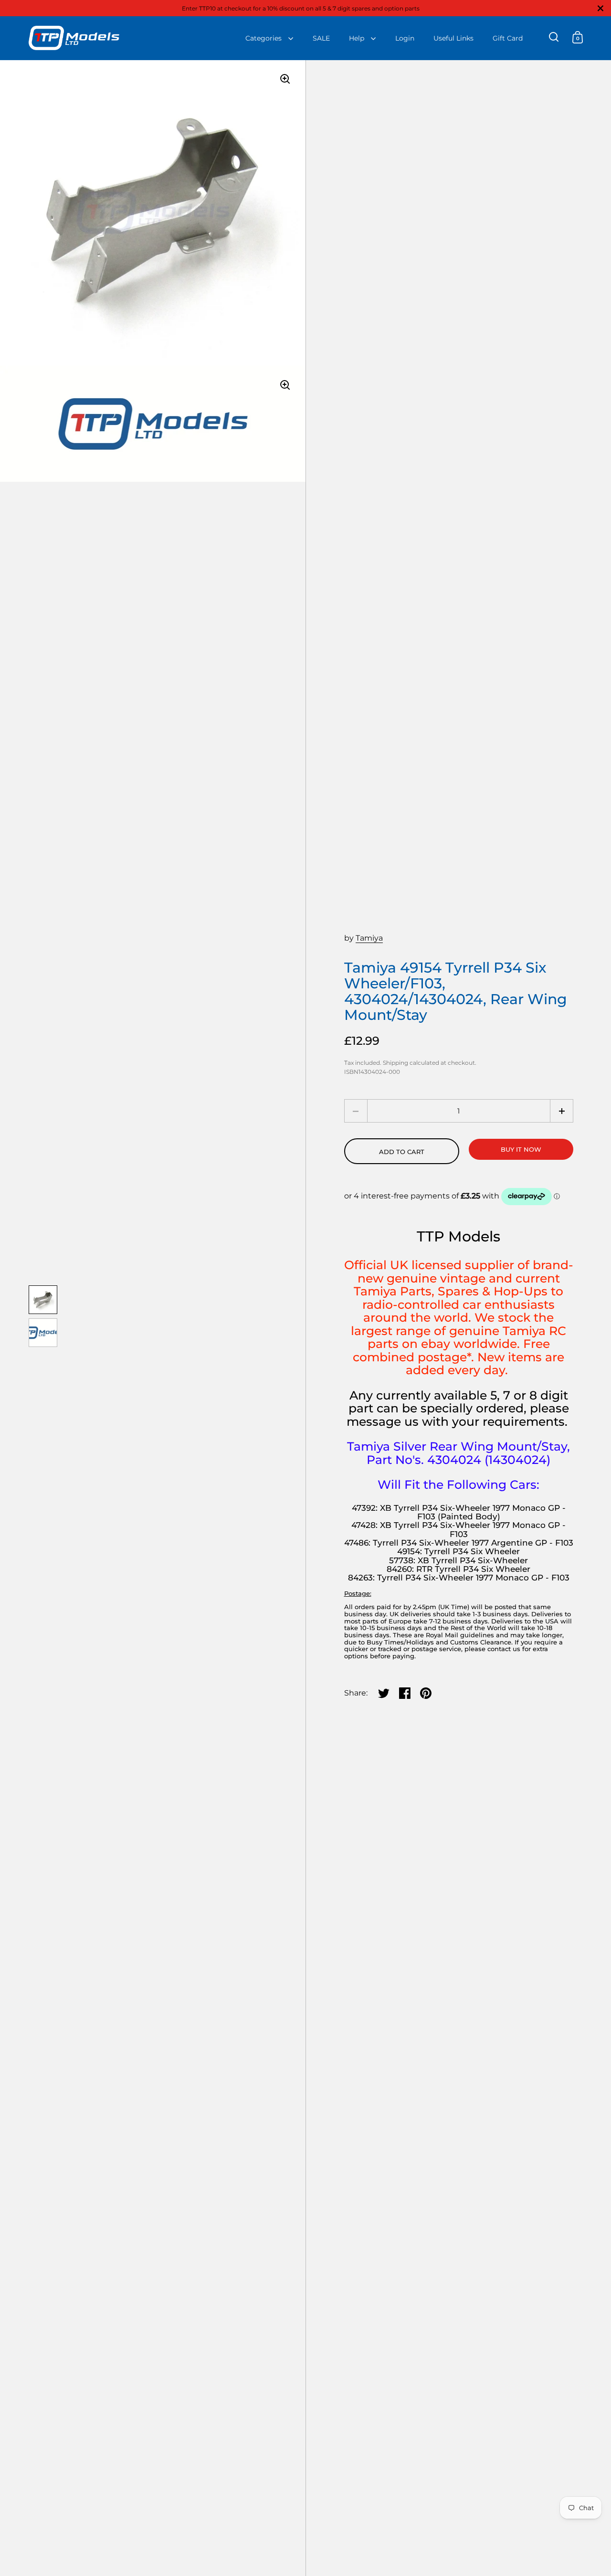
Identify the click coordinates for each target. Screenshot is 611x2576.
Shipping (395, 1063)
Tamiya (369, 938)
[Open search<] (554, 37)
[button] (562, 1111)
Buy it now (521, 1149)
